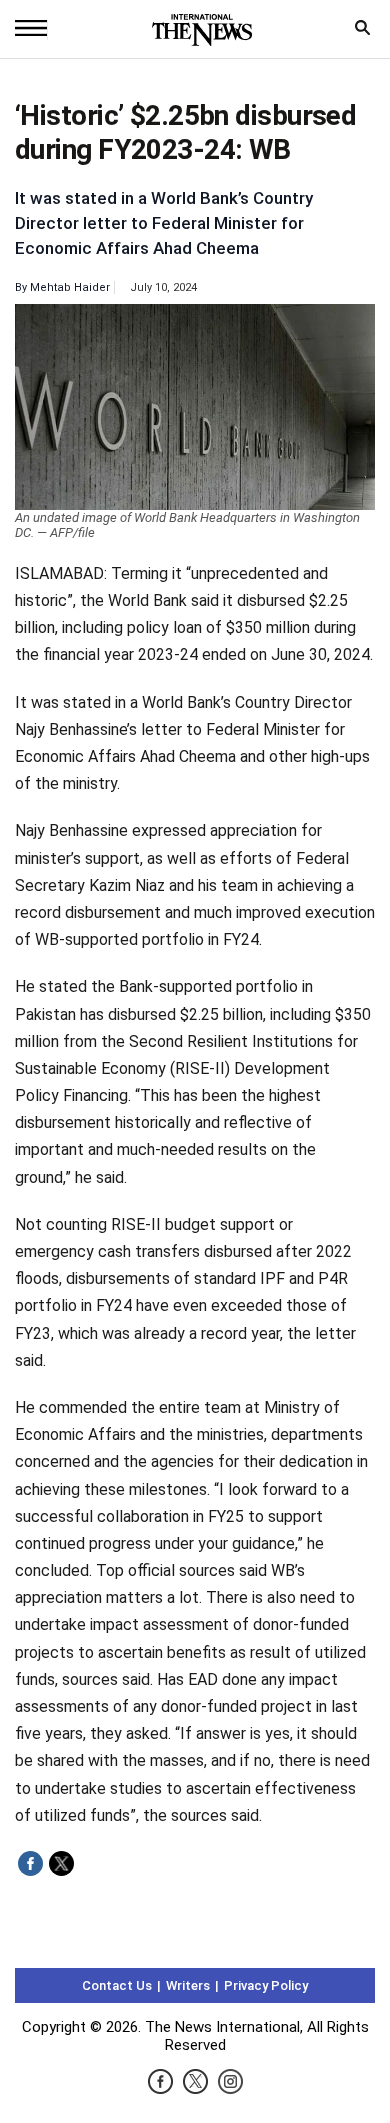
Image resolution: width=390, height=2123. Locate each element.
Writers (188, 1985)
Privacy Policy (266, 1985)
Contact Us (117, 1985)
